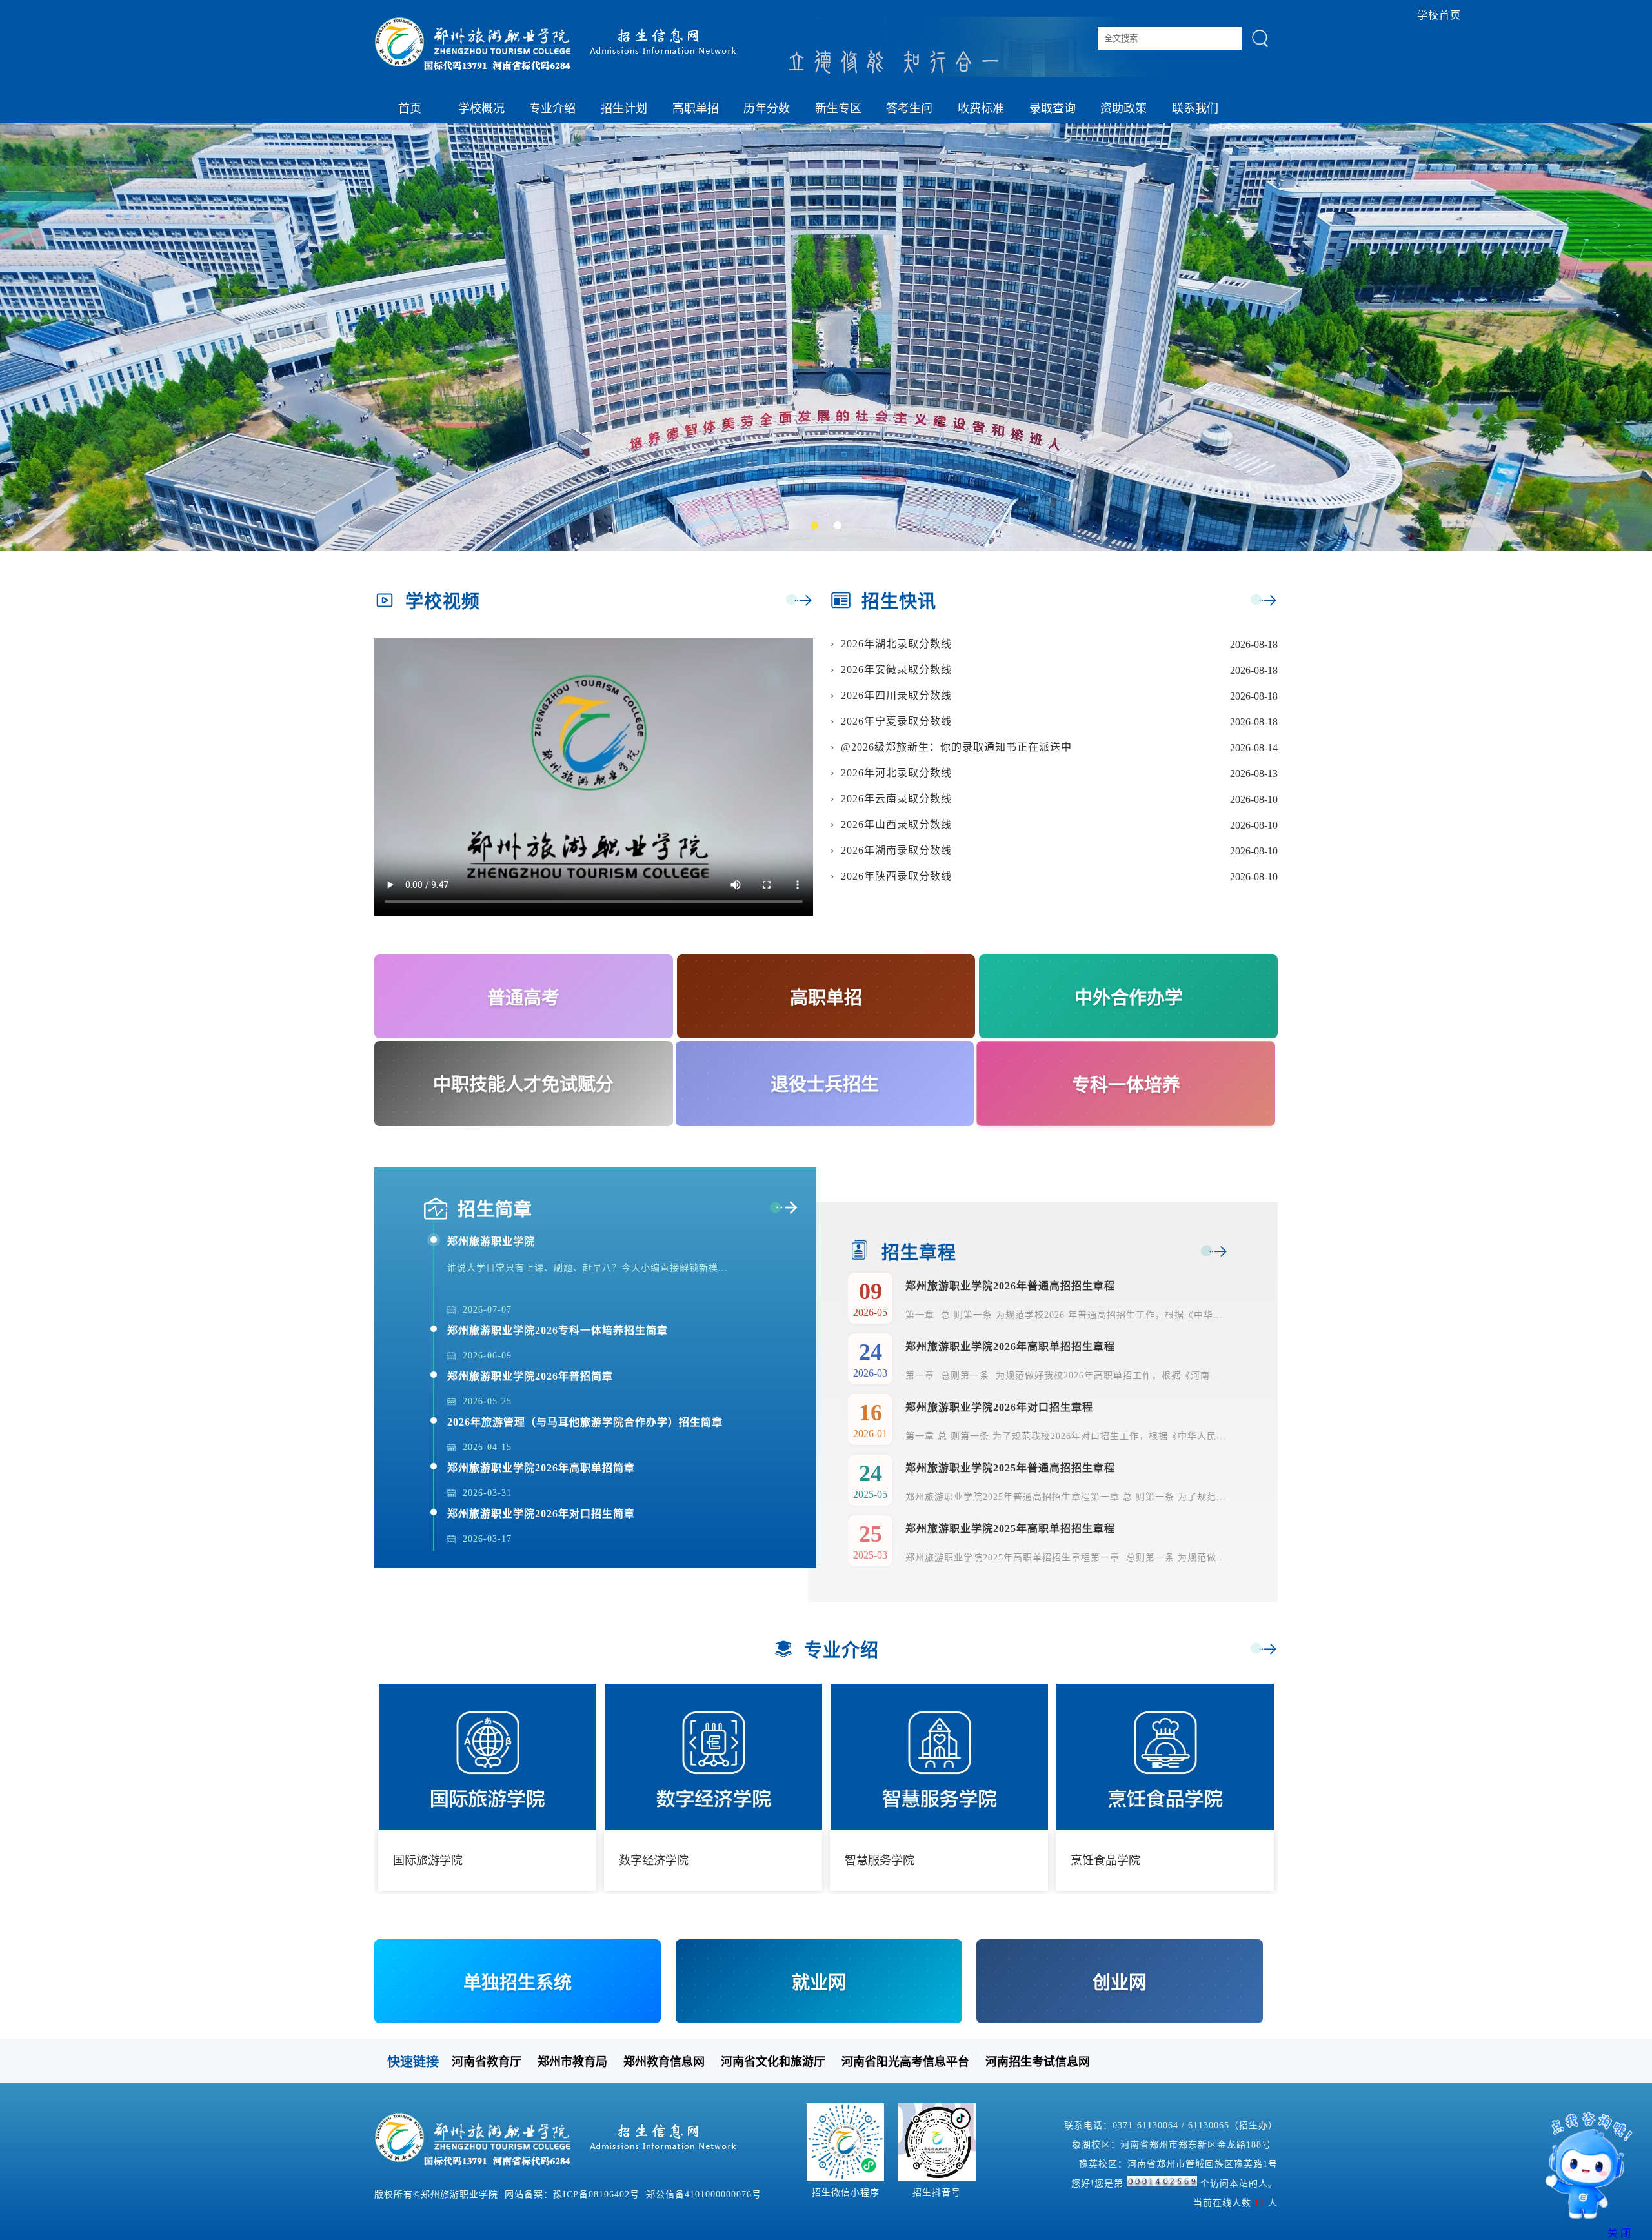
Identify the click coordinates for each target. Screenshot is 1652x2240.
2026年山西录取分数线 (896, 824)
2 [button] (840, 528)
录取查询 (1053, 108)
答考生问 (909, 108)
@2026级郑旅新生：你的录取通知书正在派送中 (956, 747)
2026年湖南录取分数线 (896, 850)
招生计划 (624, 108)
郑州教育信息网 (664, 2062)
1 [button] (817, 528)
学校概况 (481, 108)
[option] (826, 338)
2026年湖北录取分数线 (896, 644)
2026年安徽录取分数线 (896, 670)
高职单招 (696, 108)
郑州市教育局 (572, 2062)
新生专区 (838, 108)
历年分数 (767, 108)
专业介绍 (552, 108)
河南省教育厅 (487, 2062)
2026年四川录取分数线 (896, 695)
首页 (410, 108)
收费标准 (981, 108)
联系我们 (1195, 108)
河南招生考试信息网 (1038, 2062)
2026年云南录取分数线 (896, 799)
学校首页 (1439, 15)
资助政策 (1123, 108)
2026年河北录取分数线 (896, 773)
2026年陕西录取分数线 (896, 876)
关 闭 (1619, 2233)
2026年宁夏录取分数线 (896, 721)
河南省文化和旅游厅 (773, 2062)
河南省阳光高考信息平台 (905, 2062)
